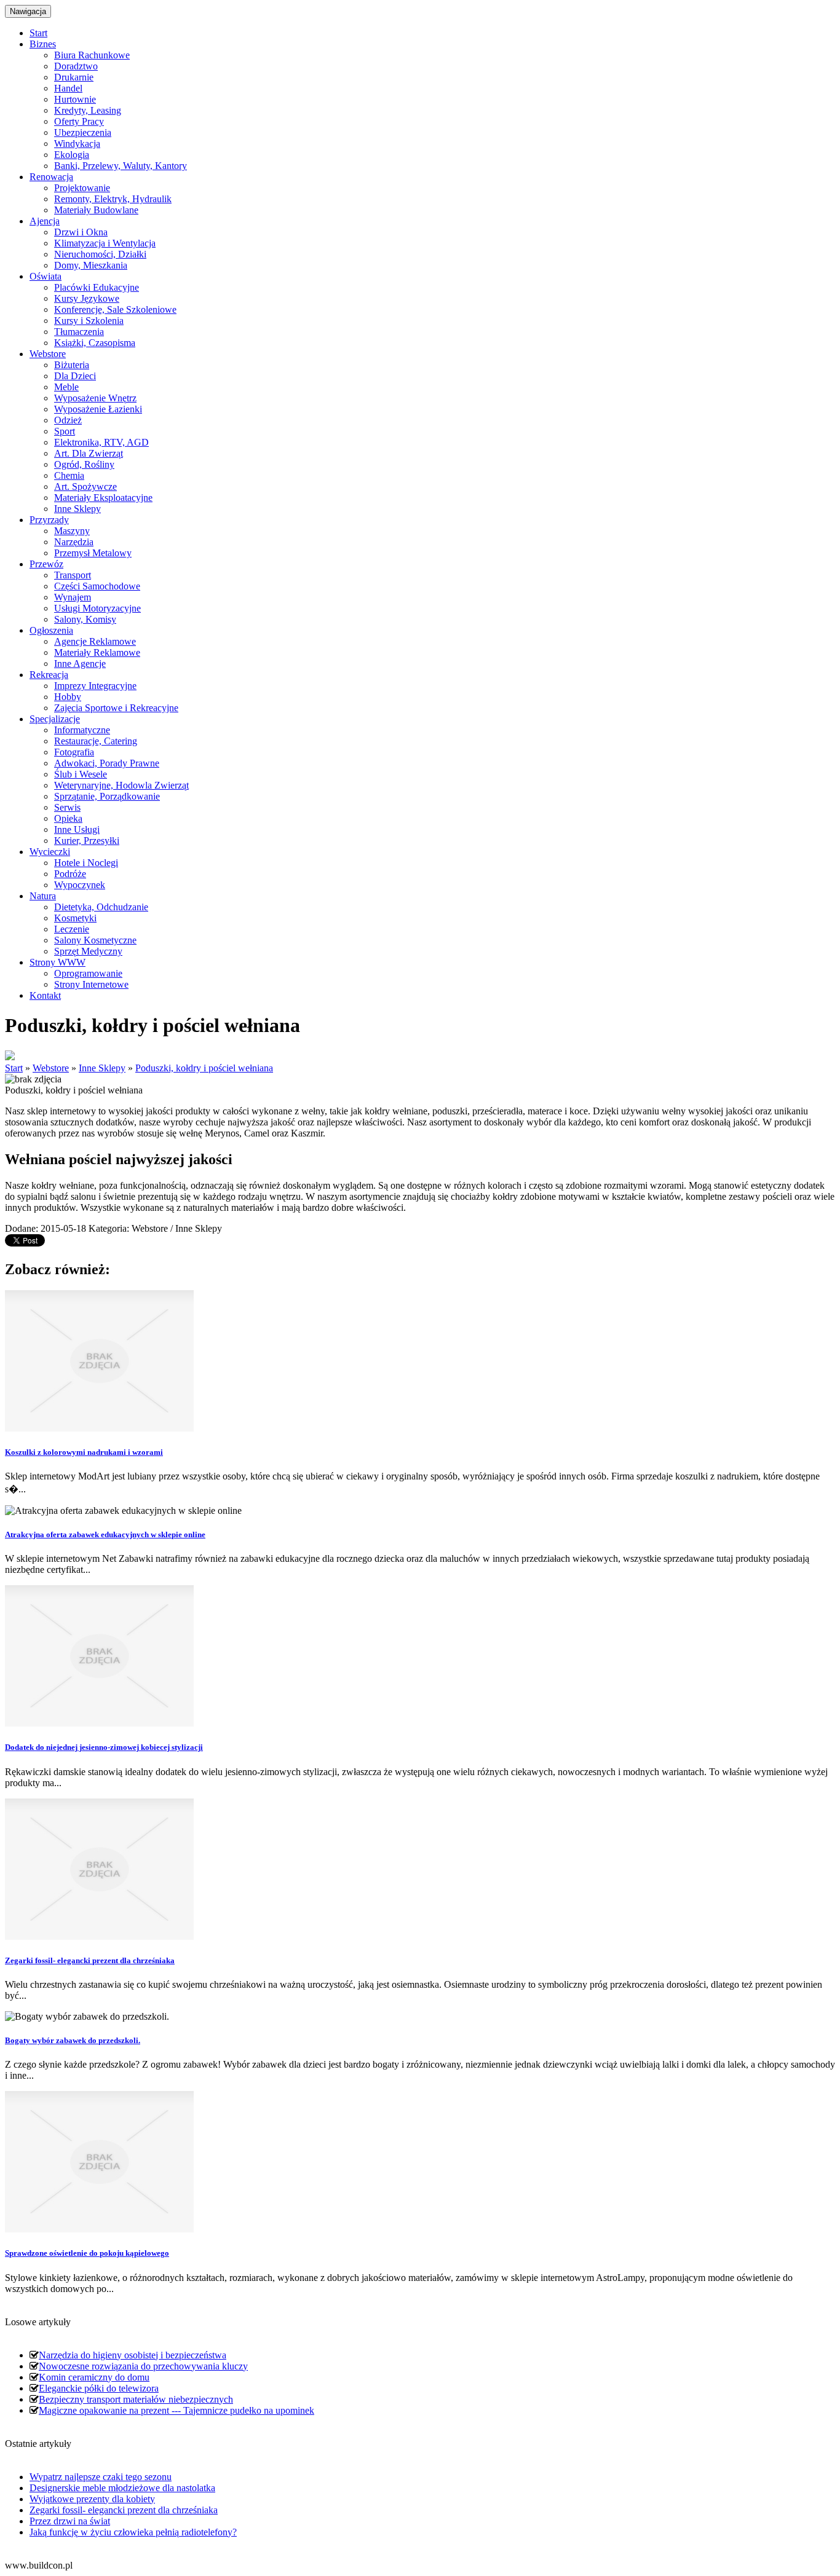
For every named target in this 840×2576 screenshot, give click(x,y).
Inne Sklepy (102, 1068)
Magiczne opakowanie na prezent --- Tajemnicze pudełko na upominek (176, 2410)
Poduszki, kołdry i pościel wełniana (204, 1068)
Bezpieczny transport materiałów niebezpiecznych (136, 2399)
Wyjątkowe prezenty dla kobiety (92, 2499)
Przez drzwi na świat (70, 2521)
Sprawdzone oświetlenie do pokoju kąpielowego (87, 2253)
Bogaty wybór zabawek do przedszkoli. (73, 2040)
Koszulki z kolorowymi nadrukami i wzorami (84, 1452)
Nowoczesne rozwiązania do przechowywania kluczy (143, 2366)
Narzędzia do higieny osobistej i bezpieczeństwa (133, 2355)
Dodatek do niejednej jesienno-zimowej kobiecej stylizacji (104, 1747)
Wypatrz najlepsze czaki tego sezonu (101, 2477)
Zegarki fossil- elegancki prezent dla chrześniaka (90, 1960)
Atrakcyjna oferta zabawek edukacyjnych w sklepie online (105, 1534)
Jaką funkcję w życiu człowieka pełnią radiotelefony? (133, 2532)
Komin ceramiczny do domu (94, 2377)
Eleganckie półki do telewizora (99, 2388)
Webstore (51, 1068)
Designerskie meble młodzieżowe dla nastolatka (122, 2488)
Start (14, 1068)
